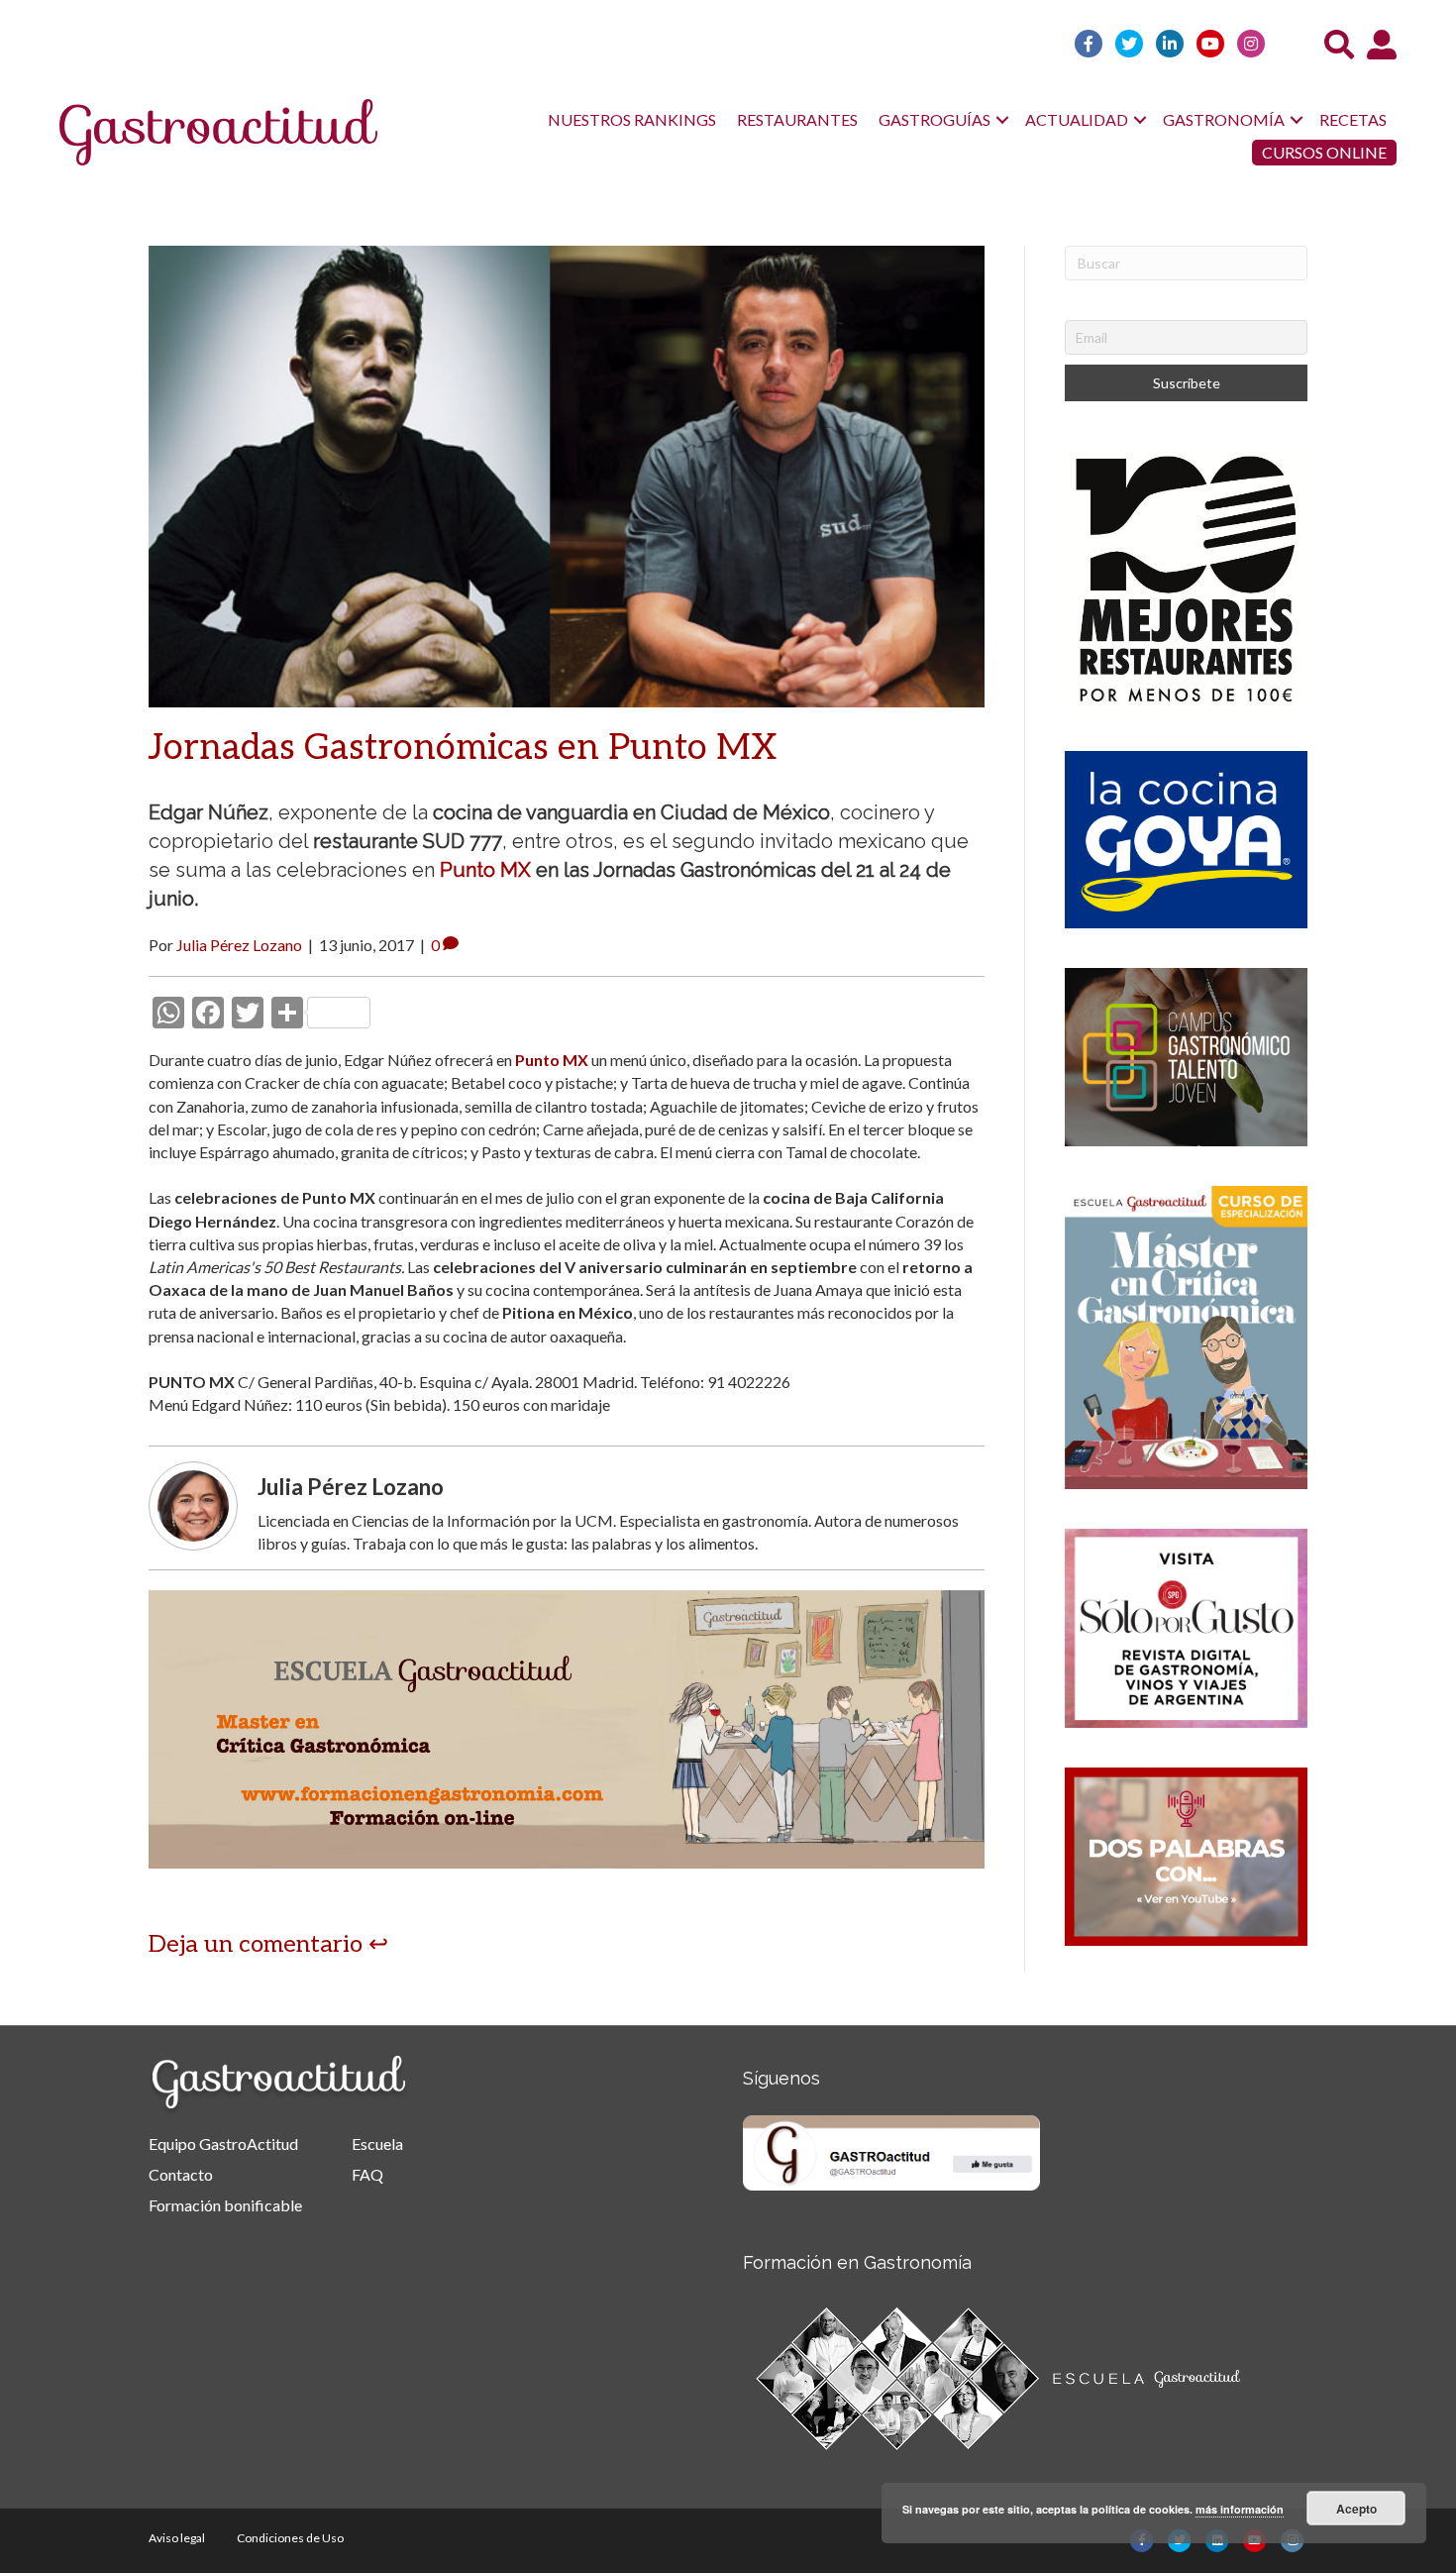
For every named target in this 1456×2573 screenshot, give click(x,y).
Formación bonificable (225, 2205)
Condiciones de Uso (290, 2538)
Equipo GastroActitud (223, 2144)
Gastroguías (935, 119)
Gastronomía (1224, 119)
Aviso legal (177, 2538)
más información (1240, 2509)
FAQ (367, 2174)
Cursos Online (1324, 152)
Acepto (1356, 2509)
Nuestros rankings (632, 119)
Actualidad (1077, 119)
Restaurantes (797, 119)
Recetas (1353, 119)
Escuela (377, 2144)
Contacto (181, 2174)
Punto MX (485, 870)
